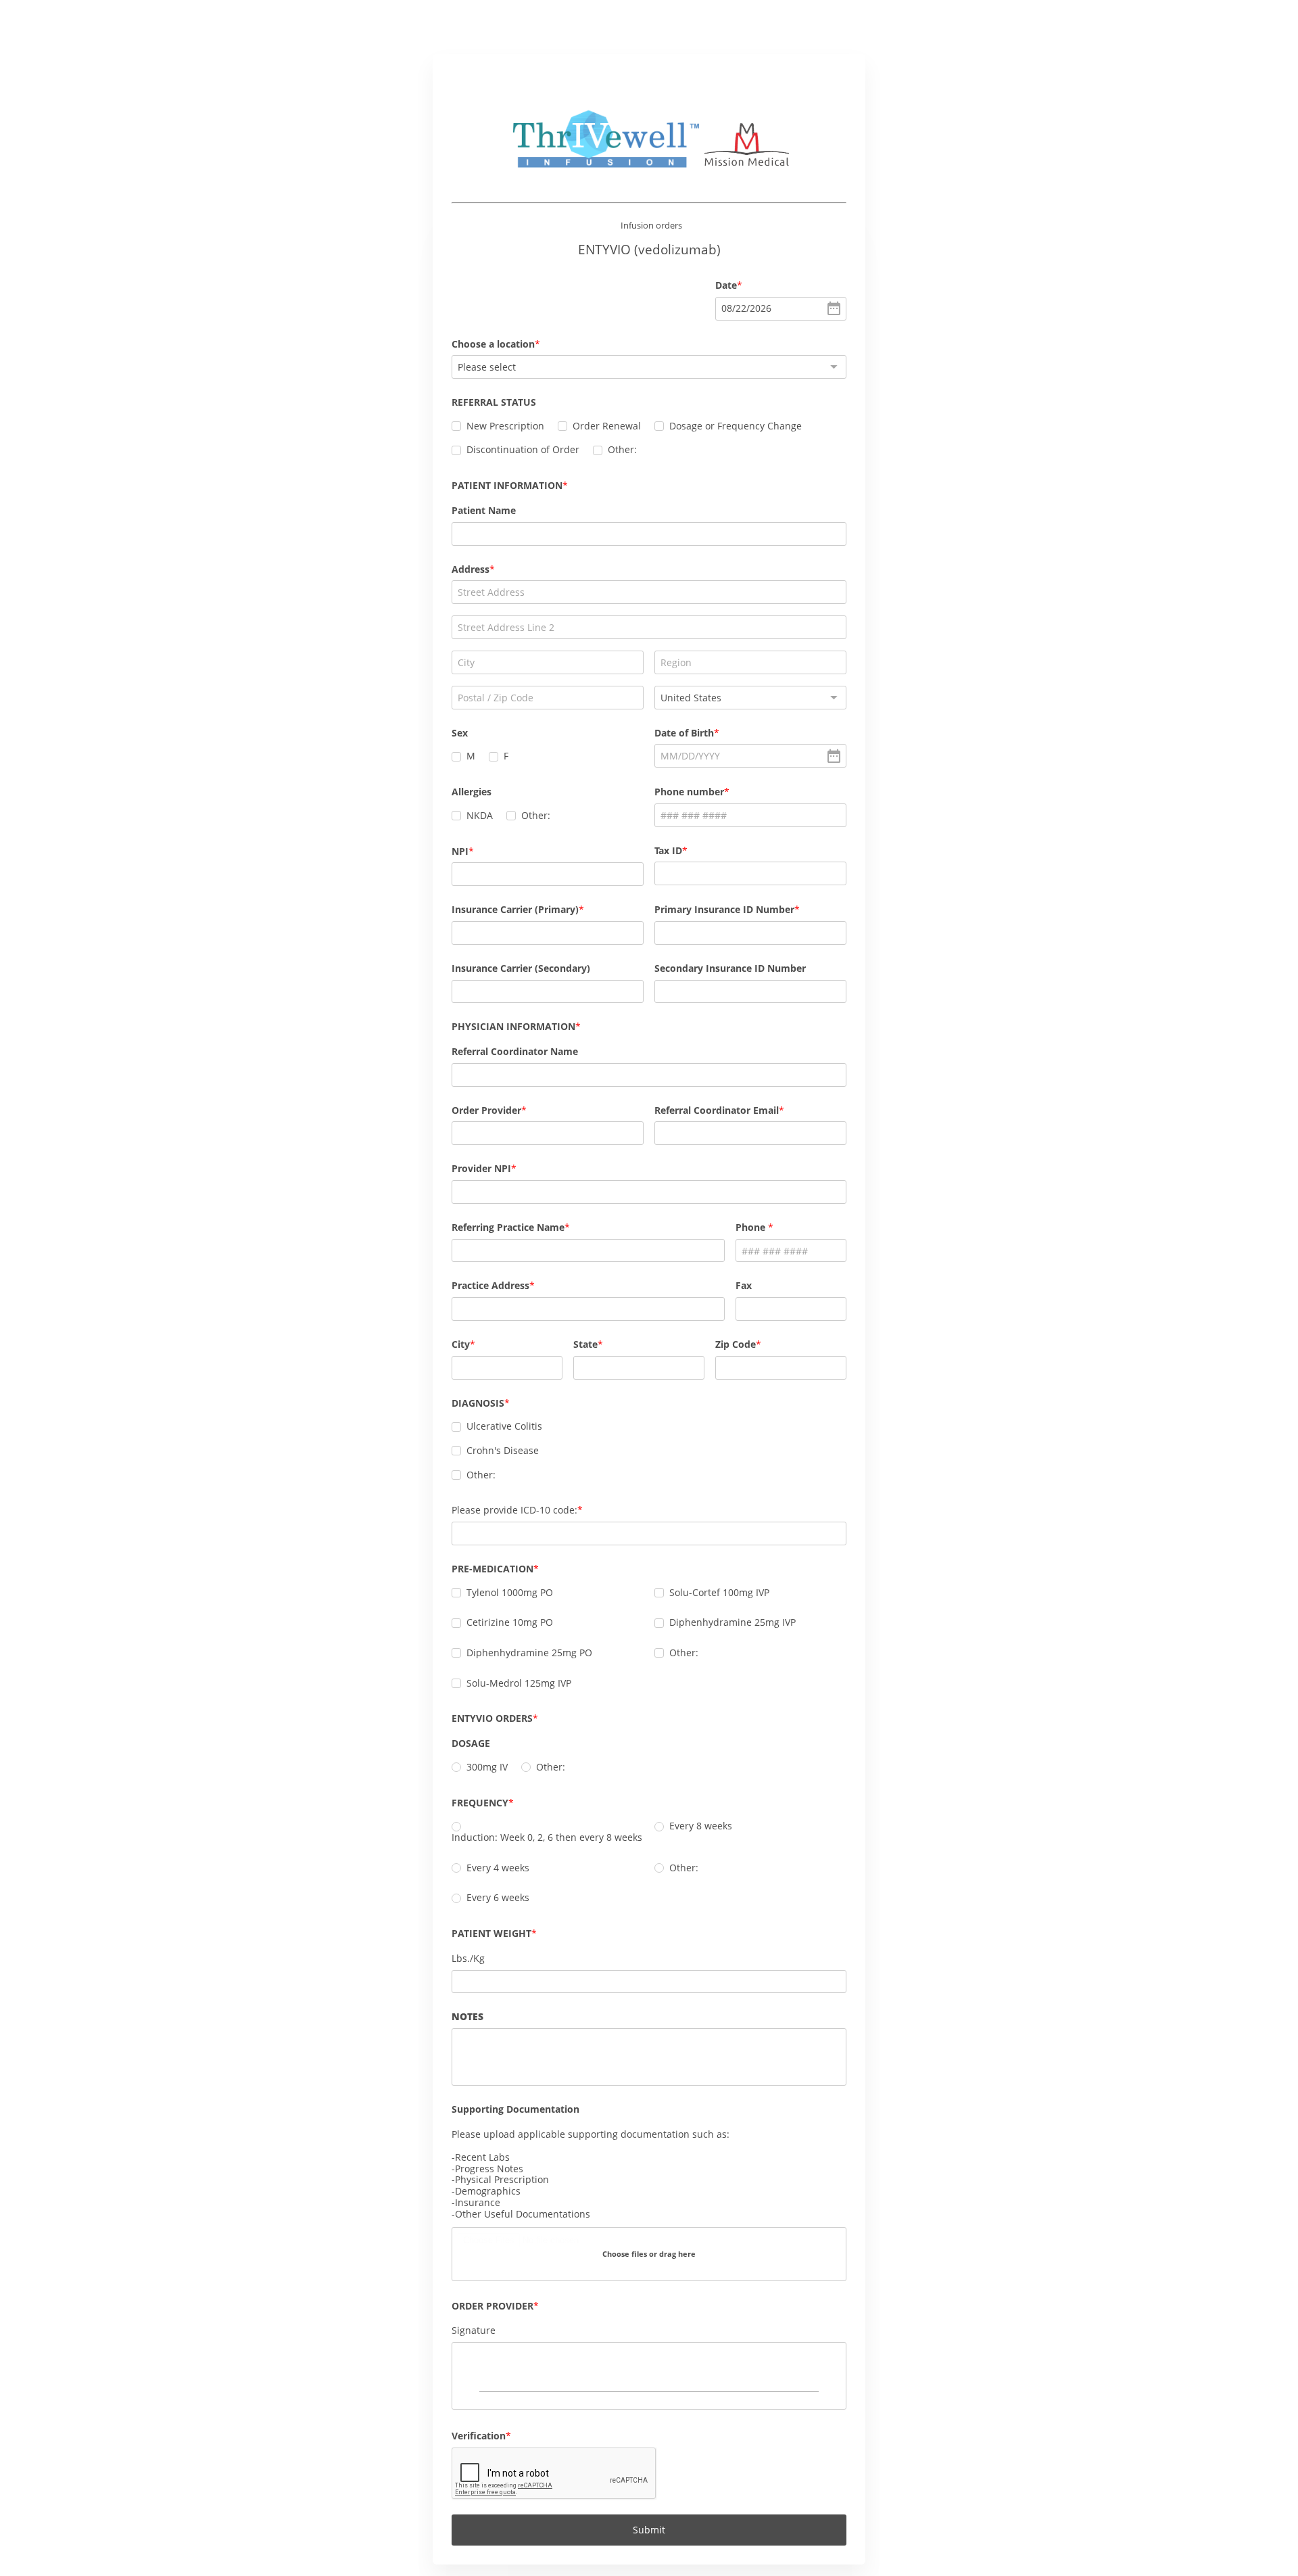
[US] (750, 698)
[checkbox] (456, 426)
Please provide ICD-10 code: (514, 1510)
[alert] (781, 309)
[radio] (456, 1767)
